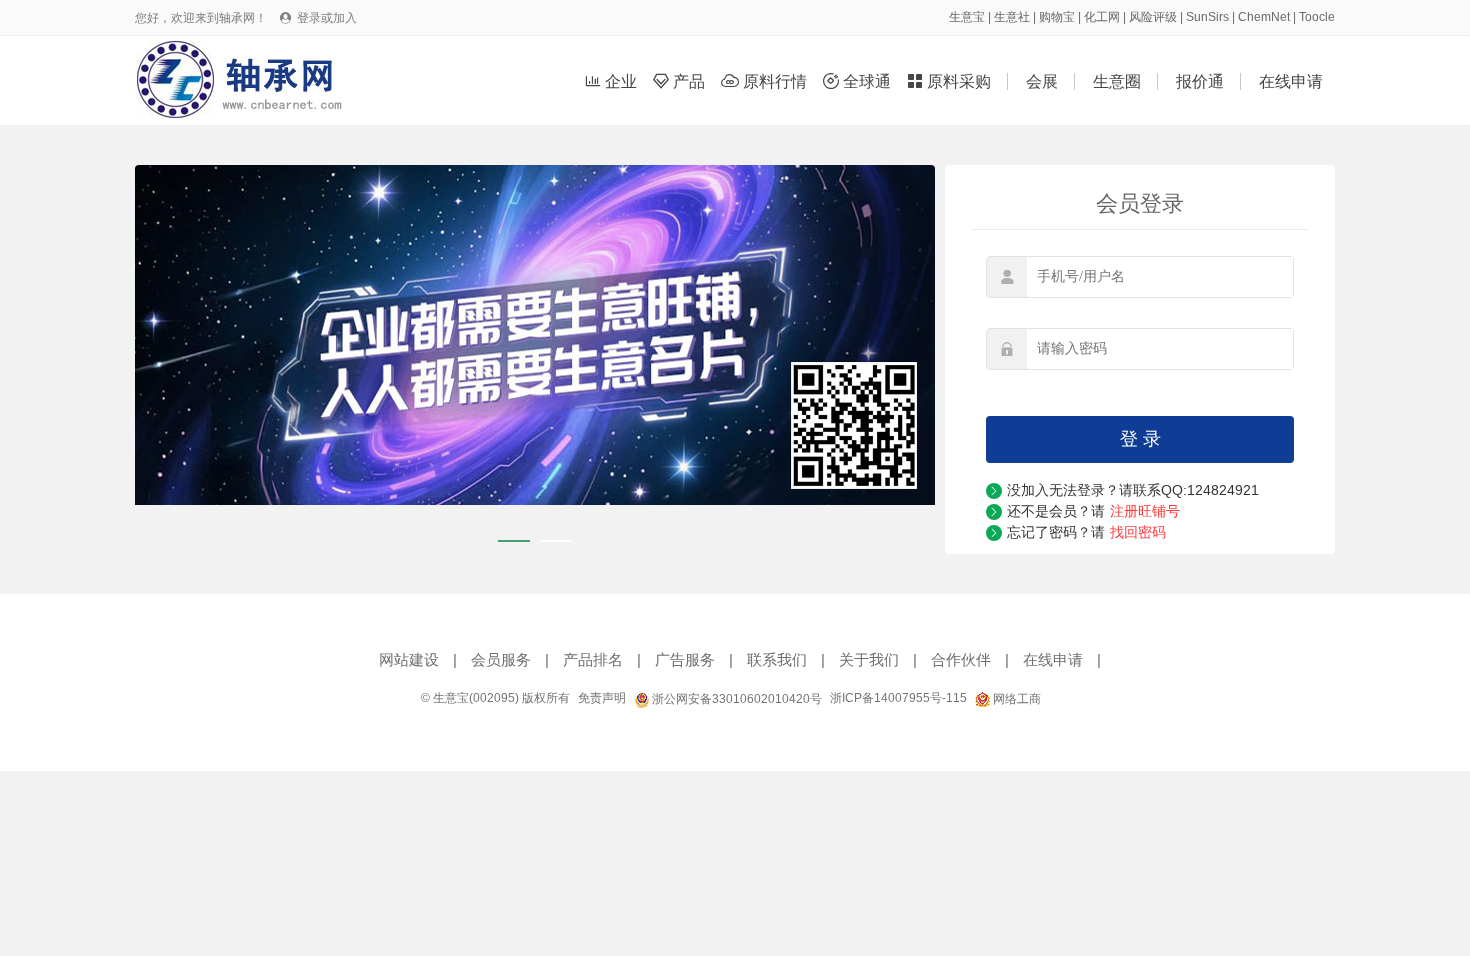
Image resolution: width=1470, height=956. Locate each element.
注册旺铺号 (1145, 511)
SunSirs (1207, 17)
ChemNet (1264, 17)
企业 (613, 81)
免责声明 (602, 698)
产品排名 (593, 659)
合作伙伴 (961, 659)
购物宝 (1057, 17)
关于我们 (869, 659)
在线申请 (1291, 81)
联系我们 (777, 659)
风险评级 (1153, 17)
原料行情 (766, 81)
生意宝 (967, 17)
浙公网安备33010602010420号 (735, 699)
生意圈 (1117, 81)
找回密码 (1138, 532)
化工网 (1102, 17)
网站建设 (409, 659)
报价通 (1200, 81)
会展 (1042, 81)
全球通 (859, 81)
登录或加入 (327, 18)
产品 (681, 81)
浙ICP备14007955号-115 (898, 698)
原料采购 (951, 81)
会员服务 (501, 659)
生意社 (1012, 17)
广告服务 (685, 659)
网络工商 (1015, 699)
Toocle (1317, 17)
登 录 (1140, 439)
